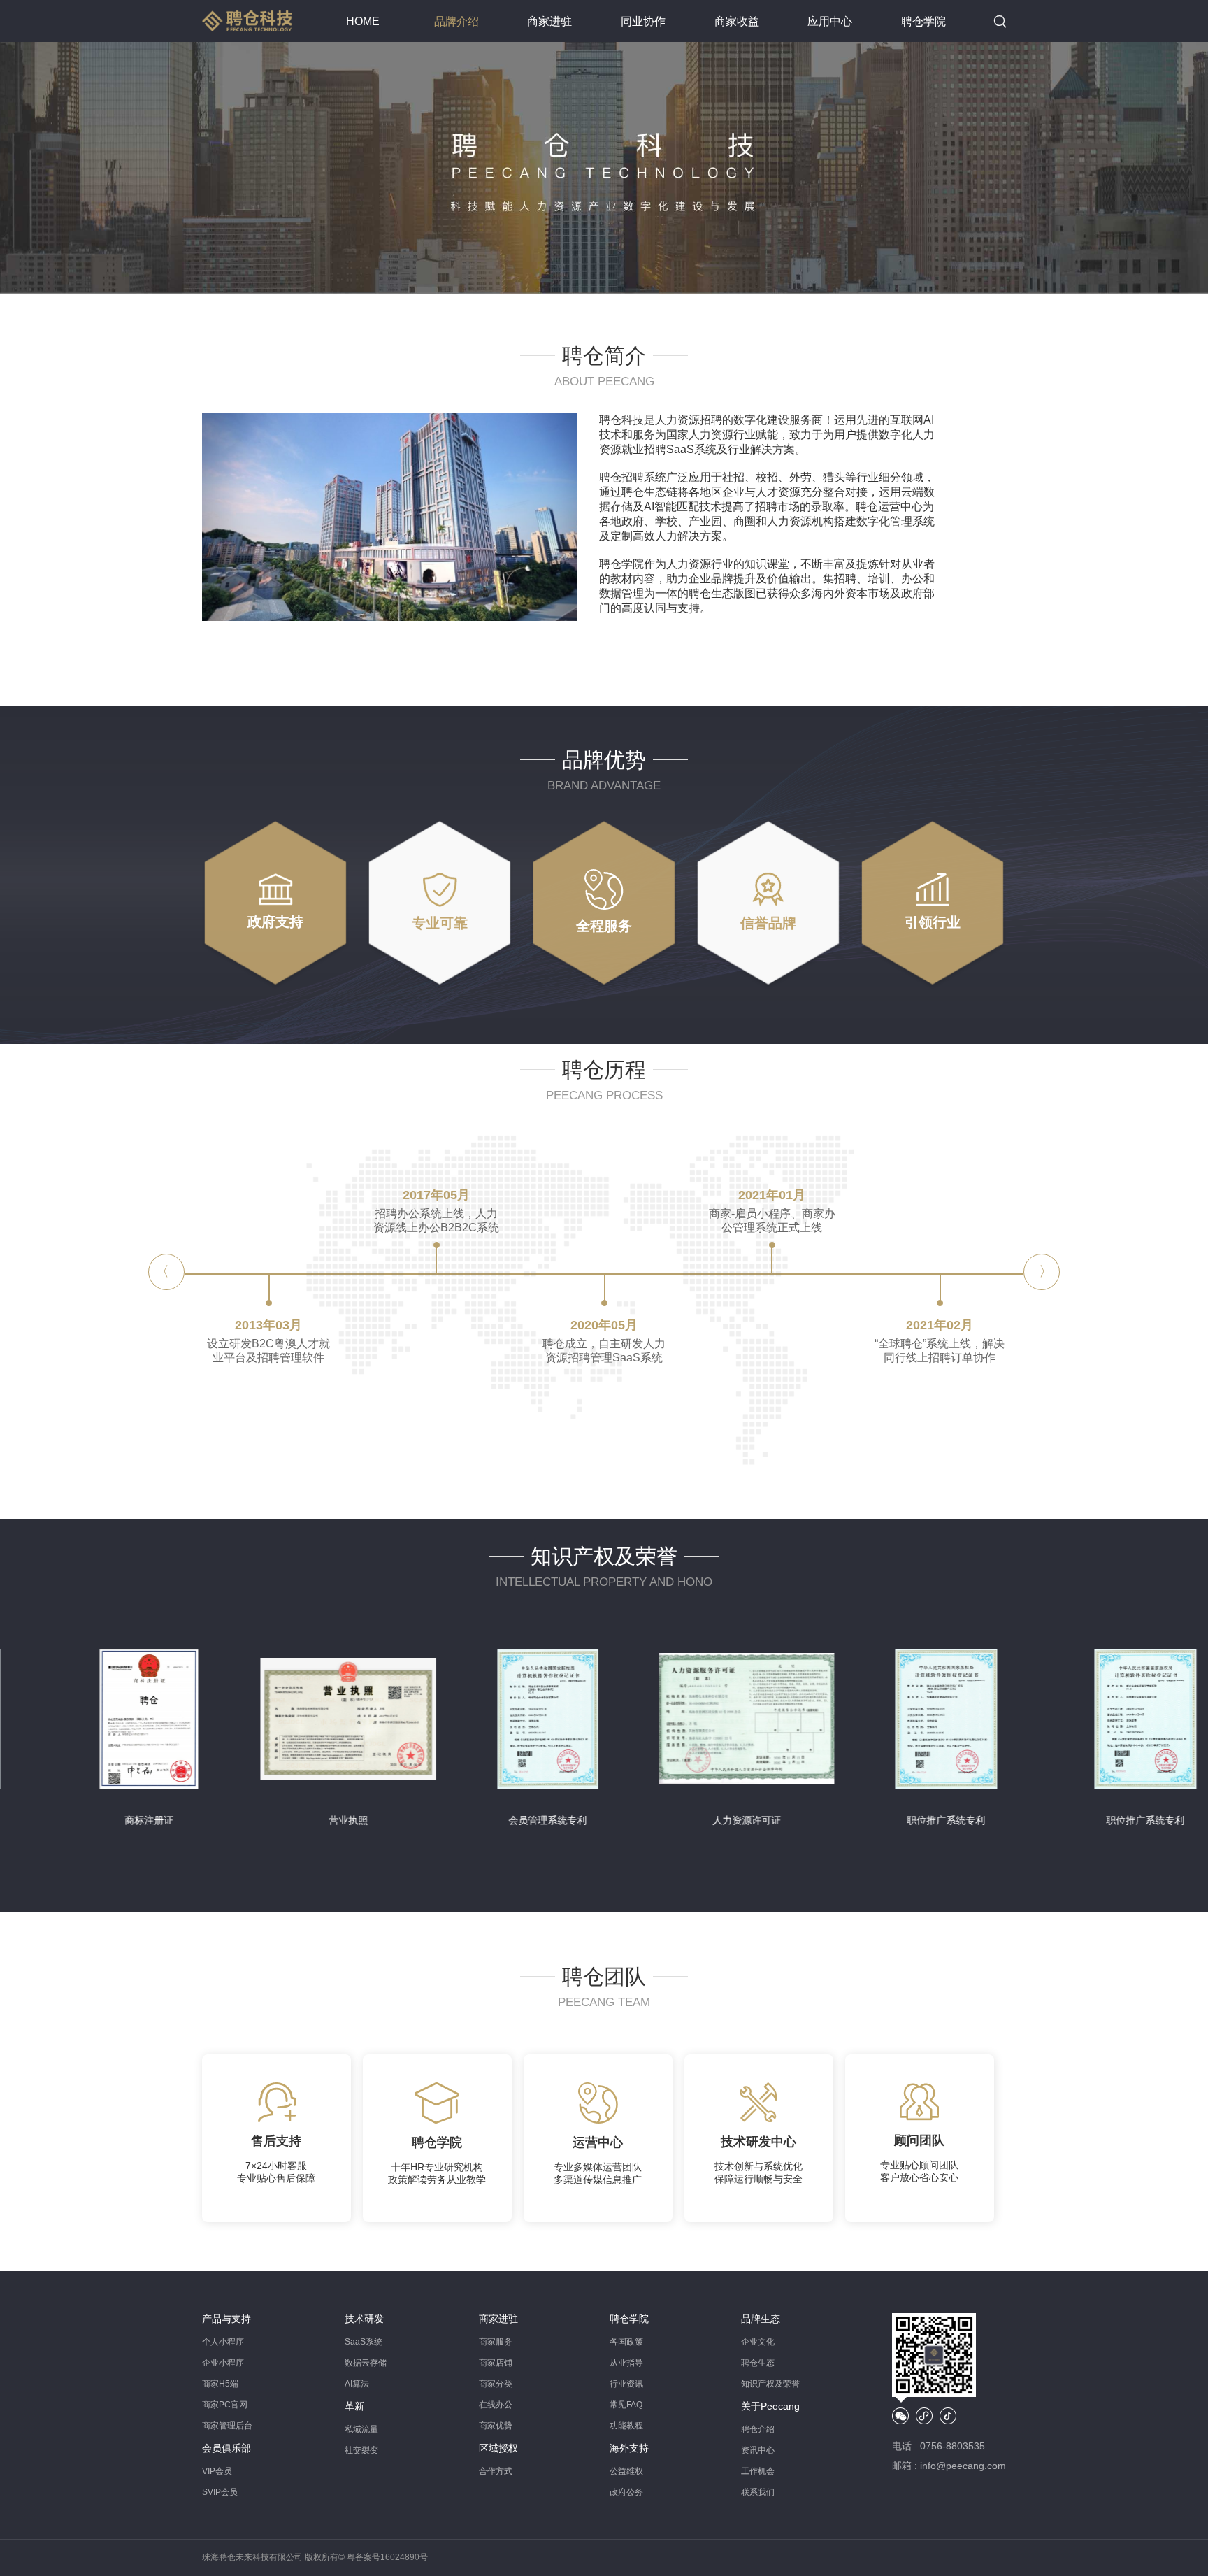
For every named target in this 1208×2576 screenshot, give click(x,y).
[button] (1042, 1272)
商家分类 (496, 2384)
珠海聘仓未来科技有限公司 (252, 2557)
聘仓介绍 (758, 2429)
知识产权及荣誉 (770, 2384)
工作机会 (758, 2471)
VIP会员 (217, 2471)
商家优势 (496, 2426)
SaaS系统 (364, 2342)
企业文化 (758, 2342)
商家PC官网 (225, 2405)
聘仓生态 (758, 2363)
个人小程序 (223, 2342)
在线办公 (496, 2405)
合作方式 (496, 2471)
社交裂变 (361, 2450)
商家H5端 (220, 2384)
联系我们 (758, 2492)
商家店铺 (496, 2363)
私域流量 (361, 2429)
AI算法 (357, 2384)
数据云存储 (366, 2363)
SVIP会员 (220, 2492)
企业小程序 (223, 2363)
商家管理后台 (227, 2426)
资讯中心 (758, 2450)
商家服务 (496, 2342)
